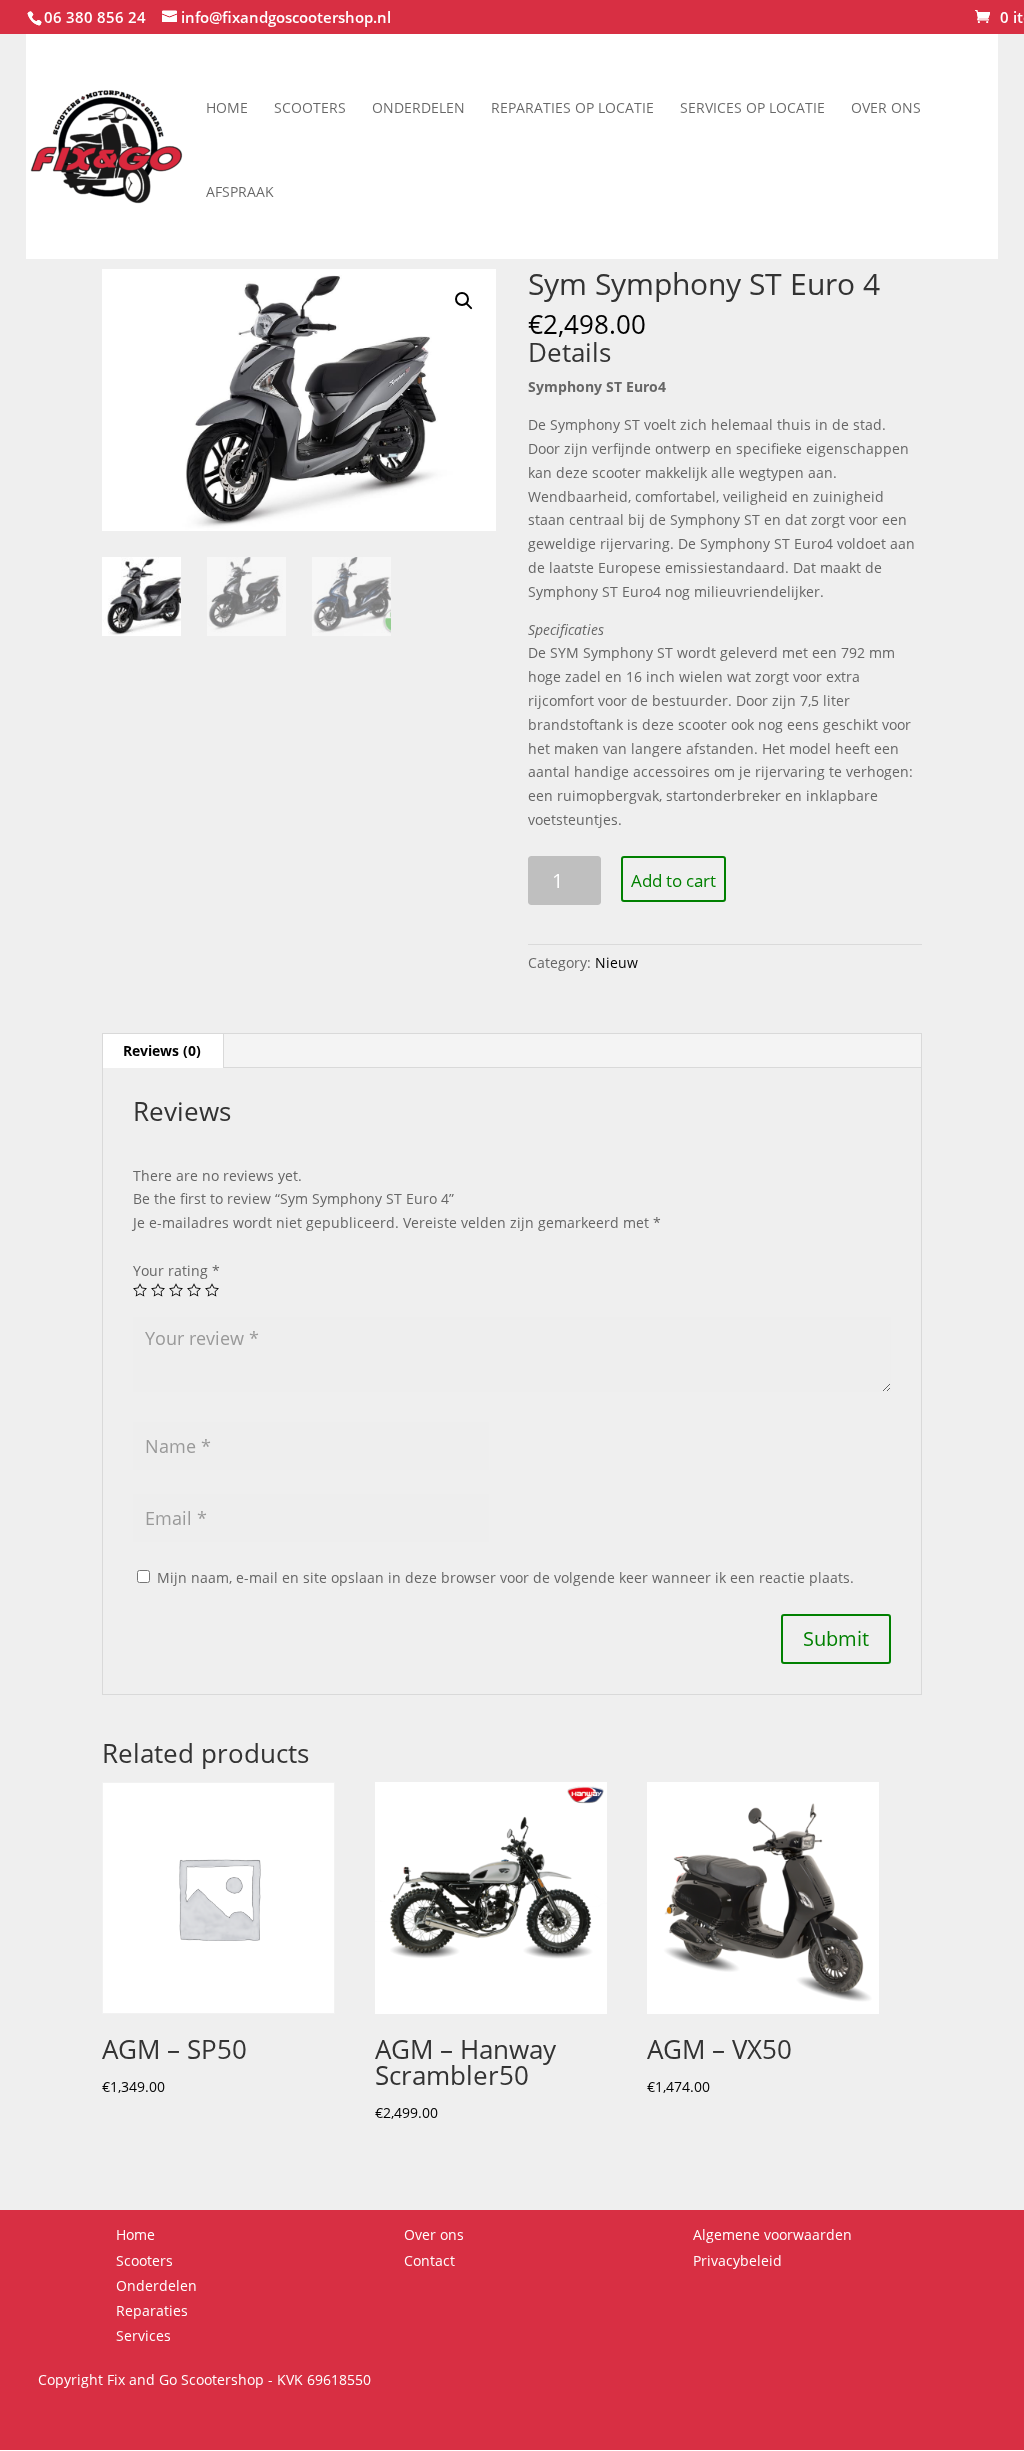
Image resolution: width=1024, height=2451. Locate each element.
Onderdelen (418, 107)
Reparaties (152, 2310)
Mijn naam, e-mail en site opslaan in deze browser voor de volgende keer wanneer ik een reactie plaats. (505, 1577)
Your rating (176, 1270)
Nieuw (616, 962)
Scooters (310, 107)
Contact (429, 2260)
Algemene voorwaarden (772, 2234)
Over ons (886, 107)
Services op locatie (752, 107)
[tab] (162, 1051)
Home (227, 107)
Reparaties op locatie (572, 107)
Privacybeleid (737, 2260)
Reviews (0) (162, 1050)
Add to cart (673, 880)
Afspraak (240, 191)
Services (143, 2335)
